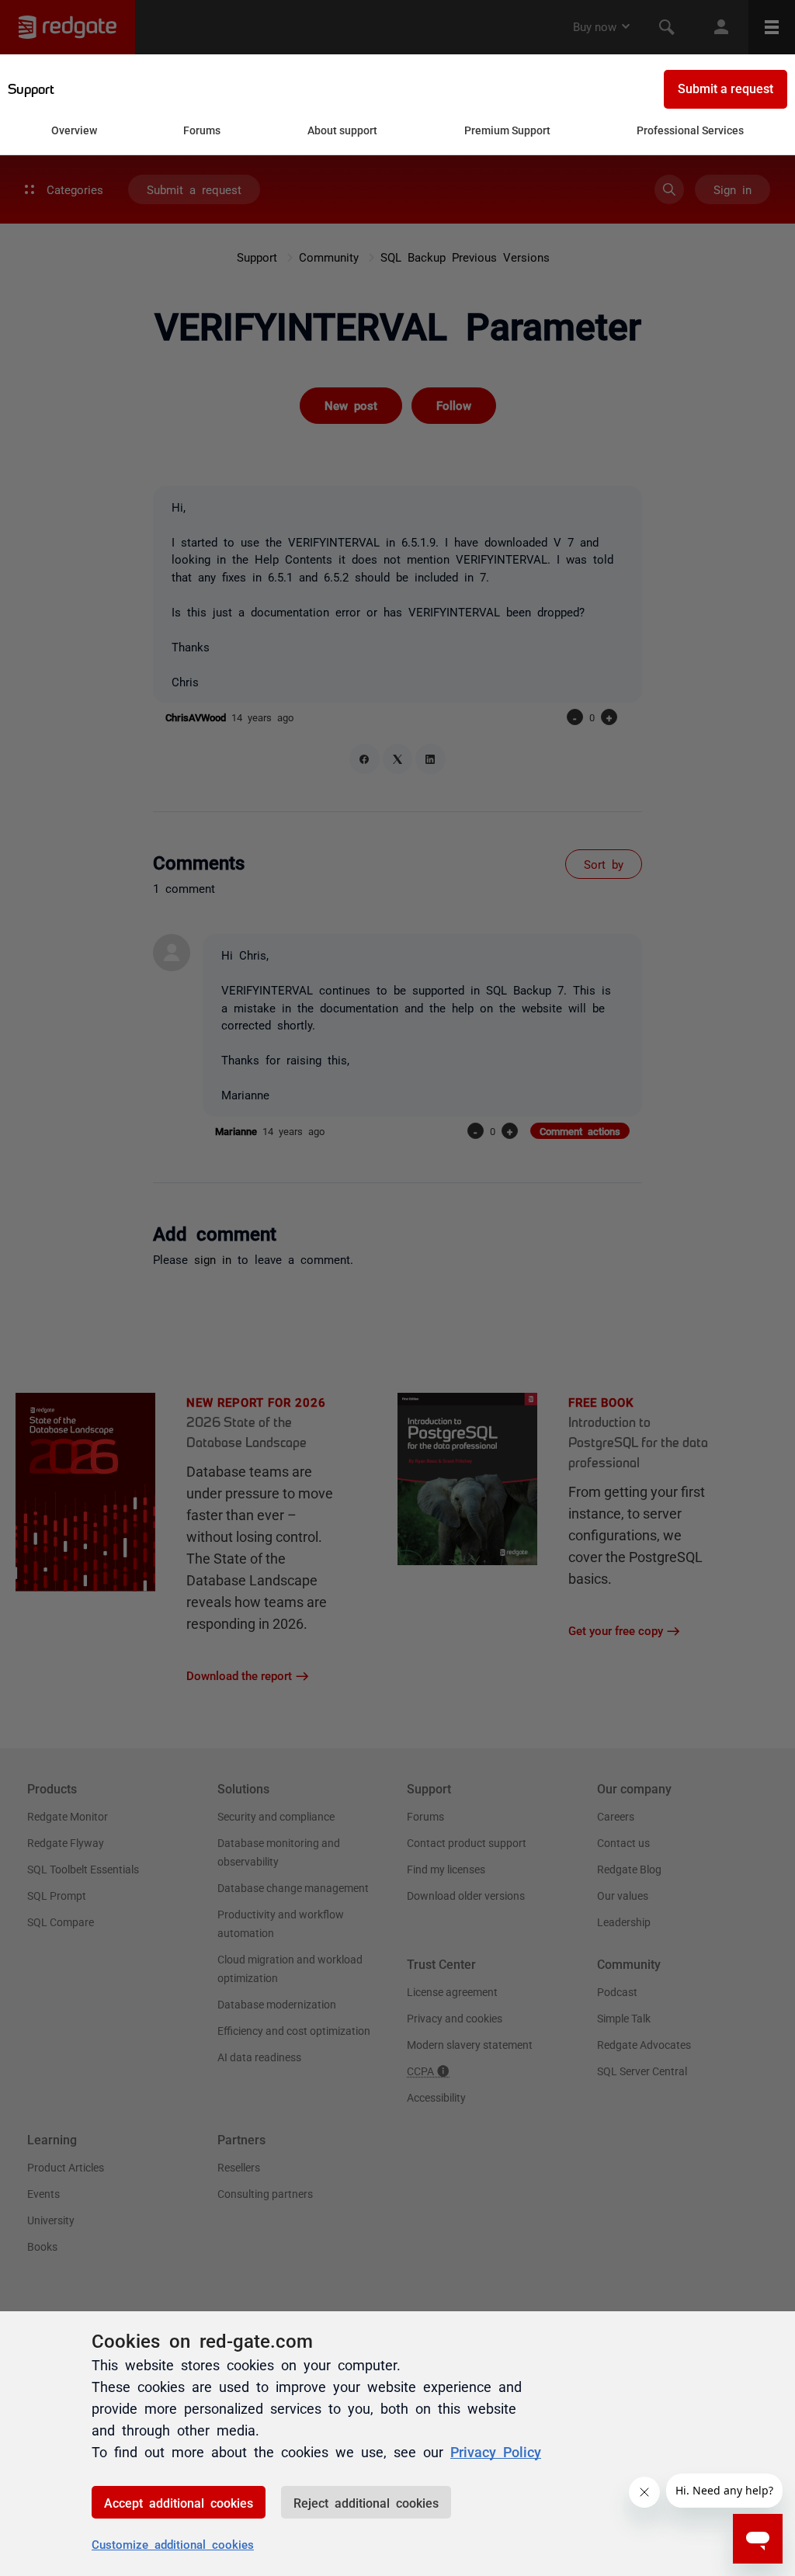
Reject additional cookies (366, 2502)
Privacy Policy (496, 2451)
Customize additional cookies (173, 2544)
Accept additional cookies (179, 2502)
